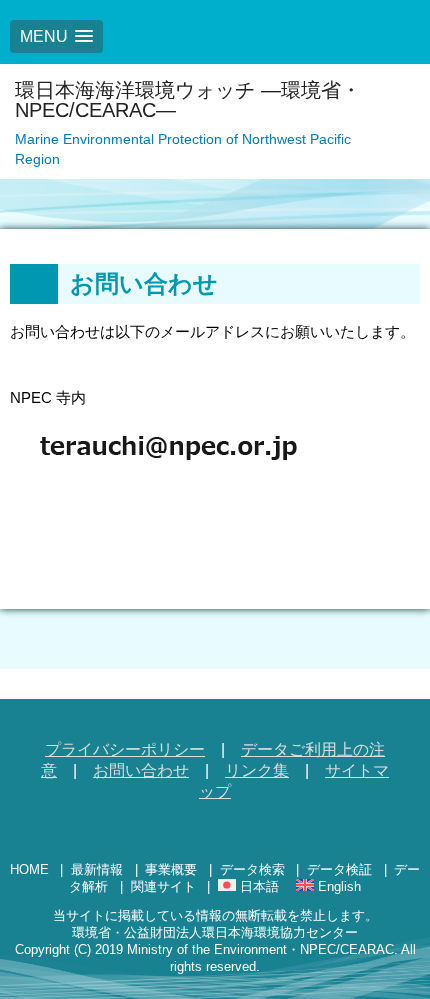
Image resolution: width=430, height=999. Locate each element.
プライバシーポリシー (125, 749)
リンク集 (257, 770)
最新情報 (97, 869)
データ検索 (252, 869)
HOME (29, 869)
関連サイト (163, 886)
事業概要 (171, 869)
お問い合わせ (141, 770)
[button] (56, 36)
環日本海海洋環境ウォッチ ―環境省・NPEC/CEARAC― (188, 100)
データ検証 (339, 869)
